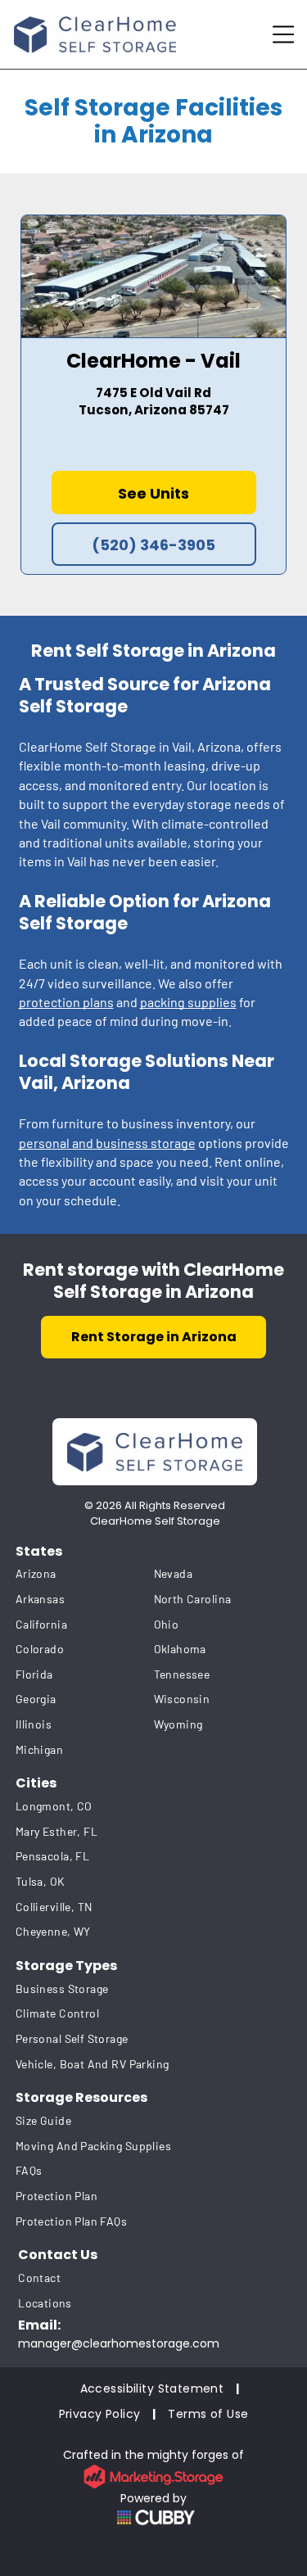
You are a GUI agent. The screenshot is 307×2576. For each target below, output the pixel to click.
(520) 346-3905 (153, 545)
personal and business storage (107, 1143)
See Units (153, 493)
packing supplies (188, 1002)
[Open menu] (283, 34)
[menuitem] (85, 1574)
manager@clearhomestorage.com (119, 2343)
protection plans (66, 1002)
